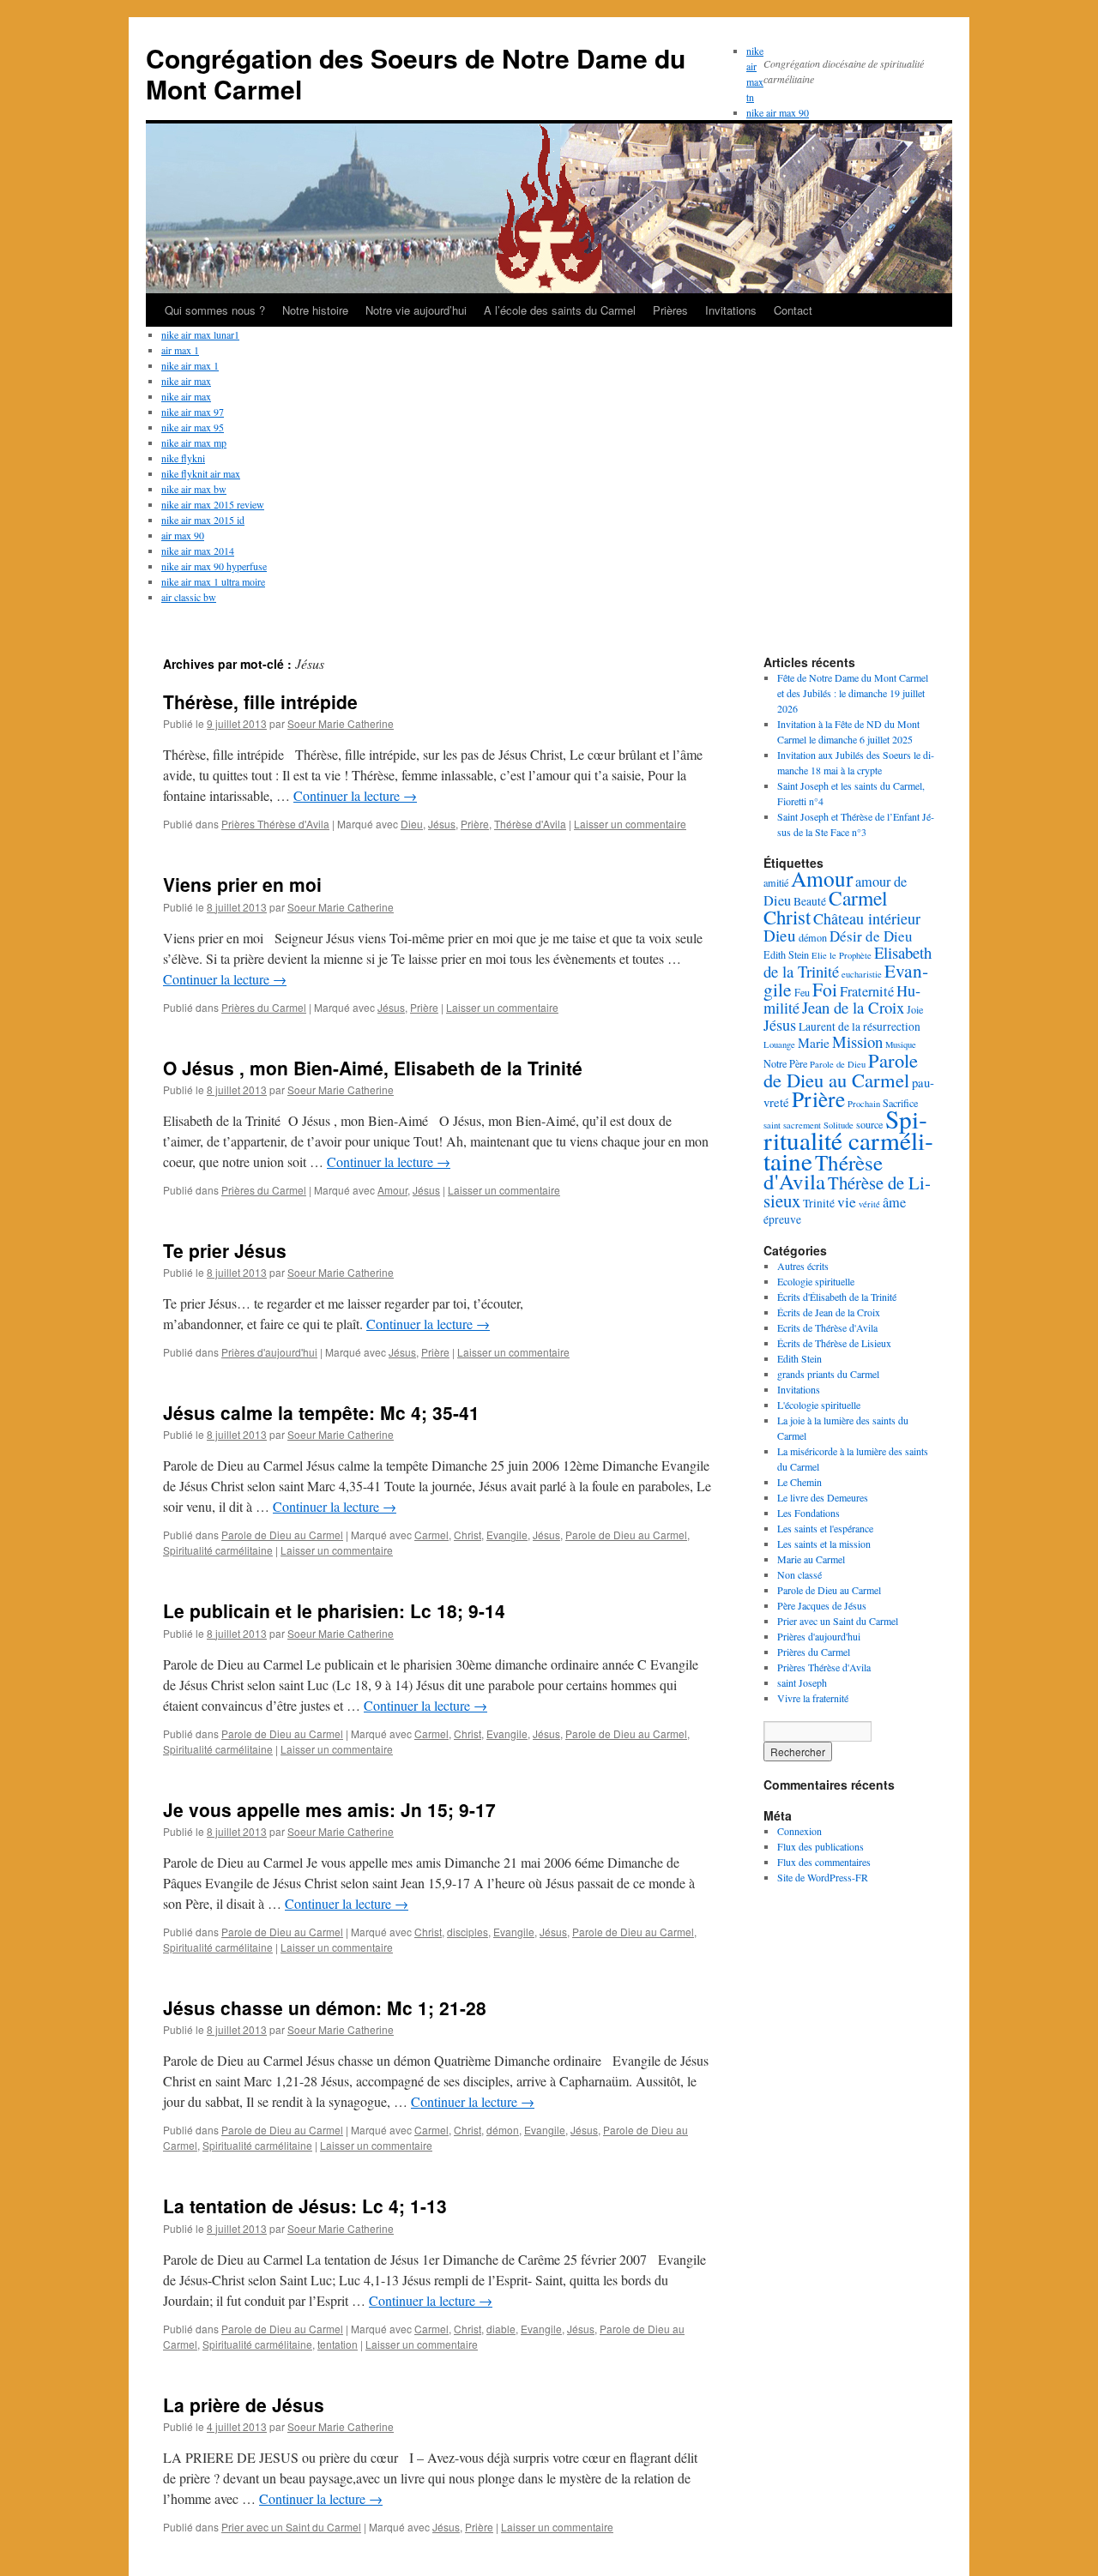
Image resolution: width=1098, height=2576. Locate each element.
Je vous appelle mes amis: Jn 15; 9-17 (329, 1809)
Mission (857, 1041)
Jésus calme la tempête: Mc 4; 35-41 (321, 1412)
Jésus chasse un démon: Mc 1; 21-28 (325, 2007)
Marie (814, 1042)
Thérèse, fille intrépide (260, 701)
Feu (802, 992)
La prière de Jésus (244, 2404)
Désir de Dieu (871, 936)
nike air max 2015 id (203, 520)
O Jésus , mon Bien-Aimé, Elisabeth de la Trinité (373, 1068)
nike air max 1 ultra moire (213, 581)
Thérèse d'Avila (530, 824)
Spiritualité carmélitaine (218, 1550)
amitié (776, 882)
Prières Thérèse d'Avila (275, 824)
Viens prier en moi (242, 884)
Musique (901, 1044)
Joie (915, 1009)
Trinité (819, 1203)
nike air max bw (194, 489)
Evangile (507, 1535)
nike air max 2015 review (213, 504)
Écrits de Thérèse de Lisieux (834, 1343)
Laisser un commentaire (630, 824)
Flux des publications (820, 1846)
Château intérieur (867, 918)
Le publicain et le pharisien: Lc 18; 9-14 (334, 1610)
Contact (793, 310)
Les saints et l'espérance (825, 1528)
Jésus (442, 824)
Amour (392, 1190)
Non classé (799, 1574)
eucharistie (862, 974)
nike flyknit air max (201, 473)
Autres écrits (803, 1266)
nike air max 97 (193, 412)
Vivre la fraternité (813, 1698)
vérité (869, 1204)
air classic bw (189, 597)
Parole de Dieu (838, 1064)
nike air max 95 (193, 427)
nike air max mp (194, 442)
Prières (670, 310)
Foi (825, 989)
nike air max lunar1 (200, 334)
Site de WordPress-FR (823, 1877)
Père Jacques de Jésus (822, 1605)
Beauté (810, 901)
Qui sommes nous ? (215, 310)
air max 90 (183, 535)
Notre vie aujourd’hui (416, 310)
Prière (475, 824)
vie (847, 1201)
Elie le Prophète (842, 955)
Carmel (431, 1535)
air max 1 (180, 350)
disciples (468, 1932)
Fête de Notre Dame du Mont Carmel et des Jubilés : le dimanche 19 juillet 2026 (853, 693)
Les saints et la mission (824, 1544)
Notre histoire (315, 310)
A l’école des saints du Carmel (560, 310)
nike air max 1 (190, 365)
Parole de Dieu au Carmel (282, 1535)
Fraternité (867, 991)
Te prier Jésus (225, 1250)
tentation (338, 2344)
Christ (468, 1535)
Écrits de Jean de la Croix (829, 1312)
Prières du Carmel (264, 1007)
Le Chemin (799, 1482)
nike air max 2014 (198, 551)
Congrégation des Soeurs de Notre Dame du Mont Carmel (416, 73)
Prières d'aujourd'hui (269, 1352)
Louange (779, 1044)
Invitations (731, 310)
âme (894, 1202)
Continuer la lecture (355, 795)
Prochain (864, 1104)
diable (501, 2329)
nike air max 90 (778, 112)
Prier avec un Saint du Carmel (291, 2527)
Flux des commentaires (824, 1862)
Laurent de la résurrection (860, 1026)
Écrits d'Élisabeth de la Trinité (837, 1297)
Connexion (799, 1831)
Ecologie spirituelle (816, 1281)
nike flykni (183, 458)
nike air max (186, 381)
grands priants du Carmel (828, 1374)
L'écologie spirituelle (819, 1405)
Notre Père (785, 1063)
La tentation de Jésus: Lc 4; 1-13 (305, 2206)
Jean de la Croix (853, 1007)
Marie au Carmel (811, 1559)
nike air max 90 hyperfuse (214, 566)
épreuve (782, 1219)
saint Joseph (802, 1682)
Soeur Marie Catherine (341, 723)
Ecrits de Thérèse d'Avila (827, 1327)
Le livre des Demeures (823, 1497)
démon (503, 2130)
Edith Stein (786, 954)
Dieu (412, 824)
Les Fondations (808, 1513)
